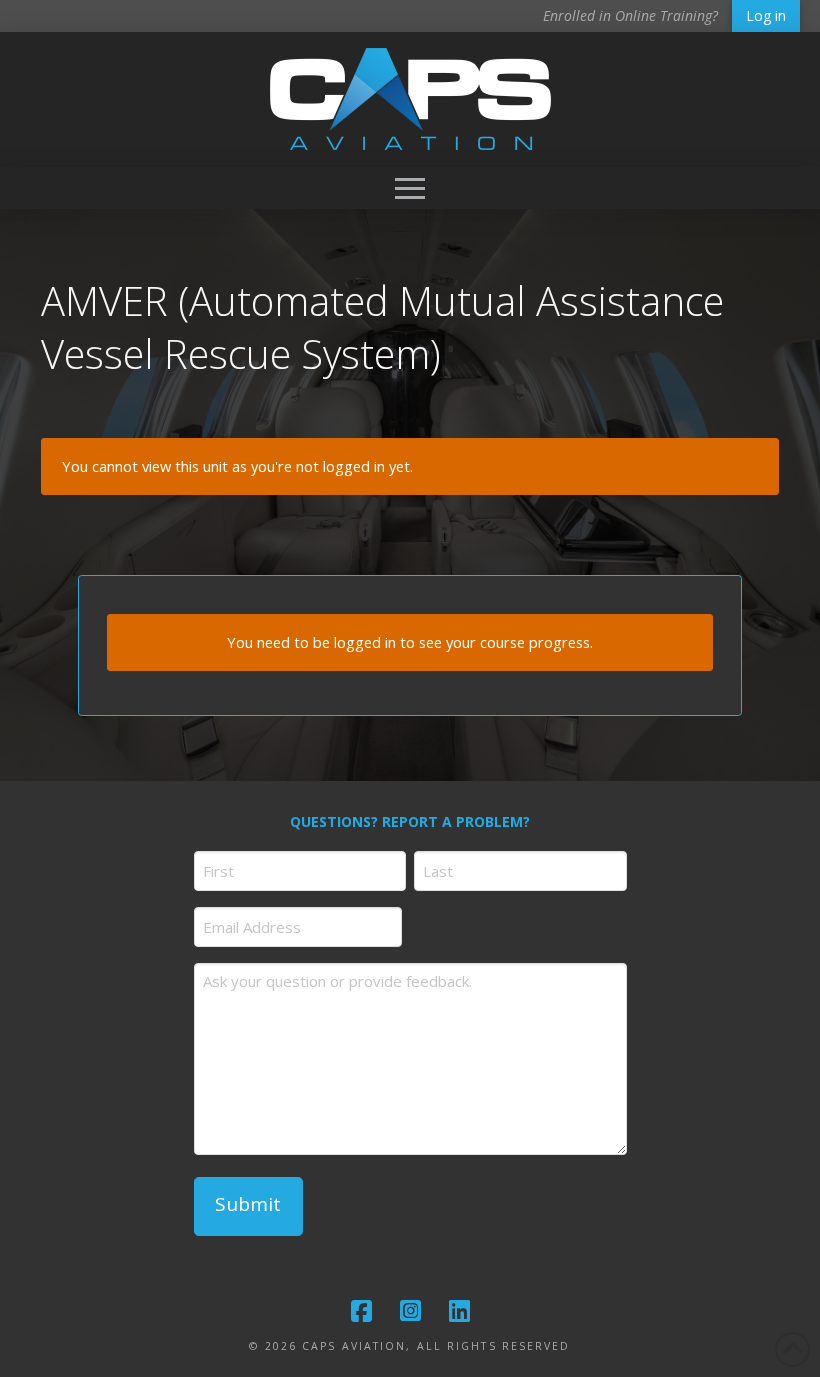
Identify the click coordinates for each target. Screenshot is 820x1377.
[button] (410, 188)
